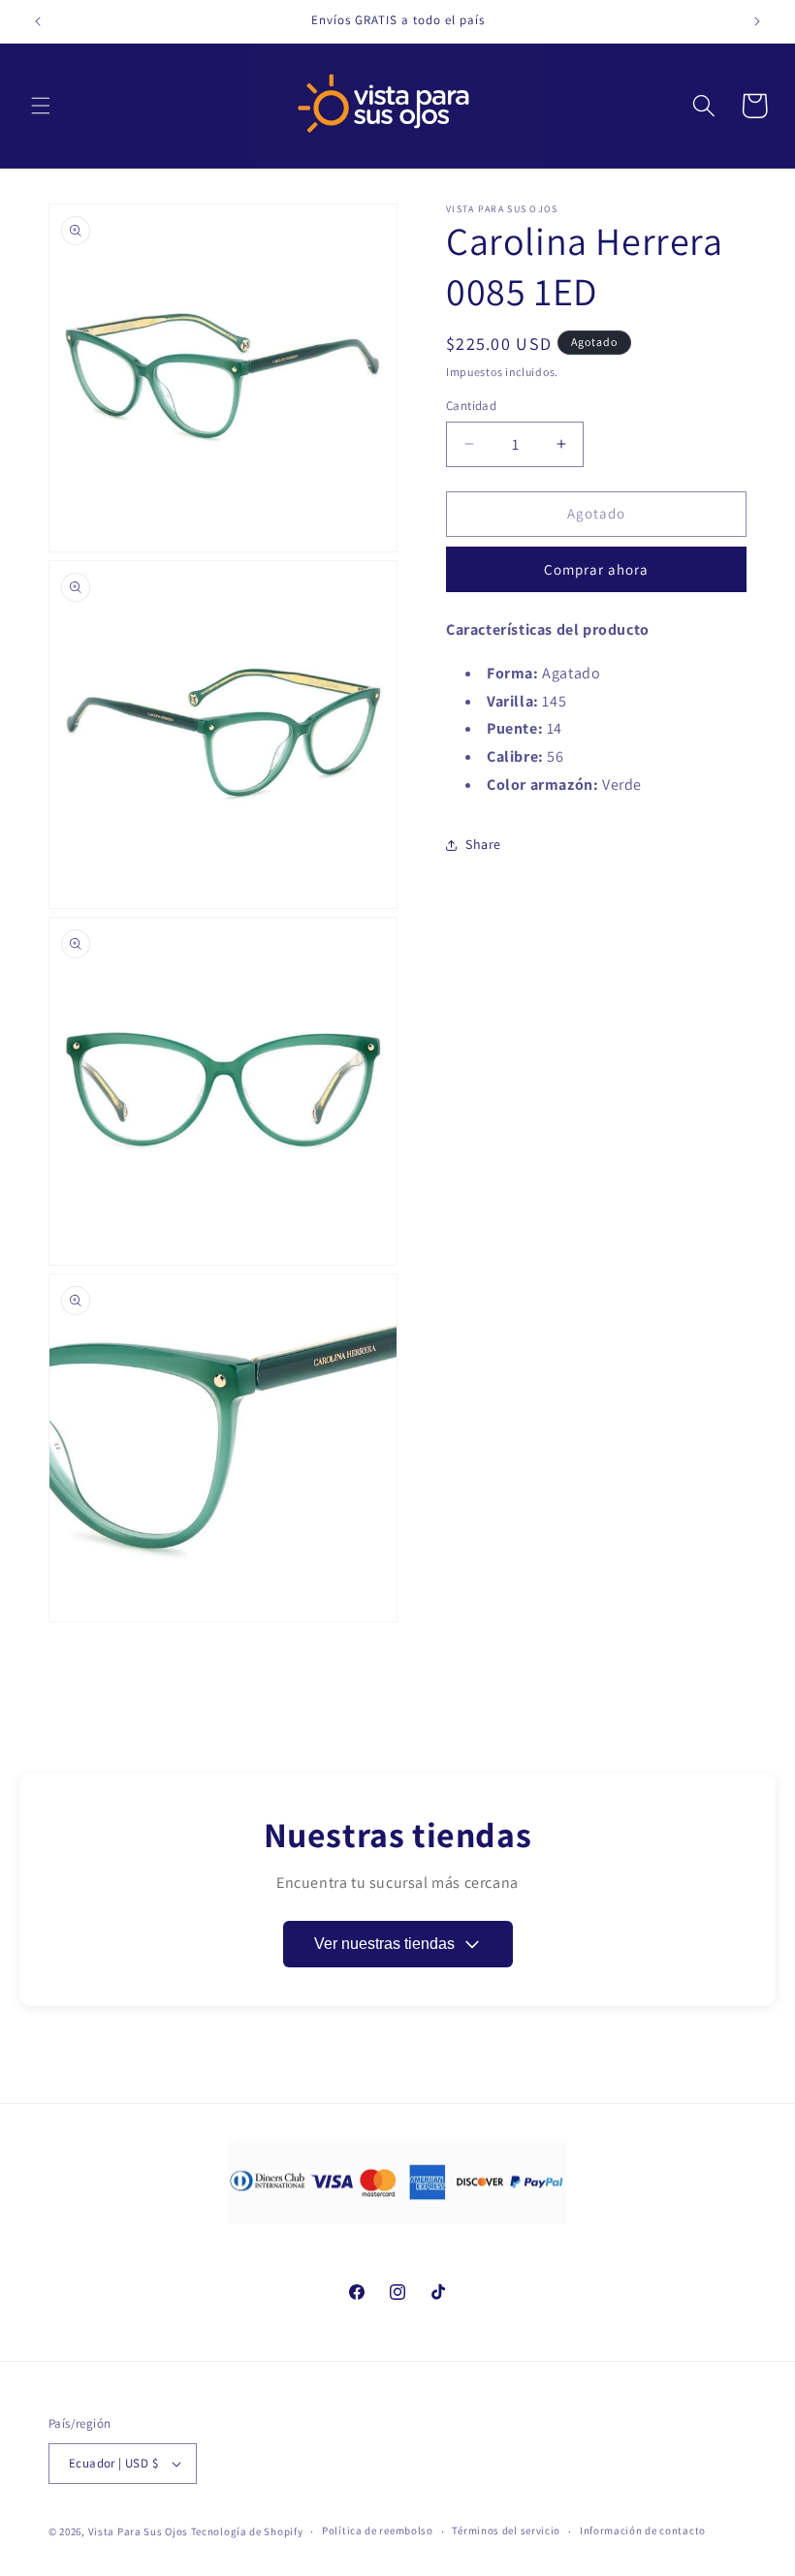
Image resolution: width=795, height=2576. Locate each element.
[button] (41, 106)
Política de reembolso (378, 2530)
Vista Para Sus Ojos (138, 2531)
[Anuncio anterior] (38, 21)
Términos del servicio (506, 2530)
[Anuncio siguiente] (757, 21)
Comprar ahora (596, 569)
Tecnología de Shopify (247, 2531)
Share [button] (483, 844)
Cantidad (471, 406)
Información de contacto (643, 2530)
